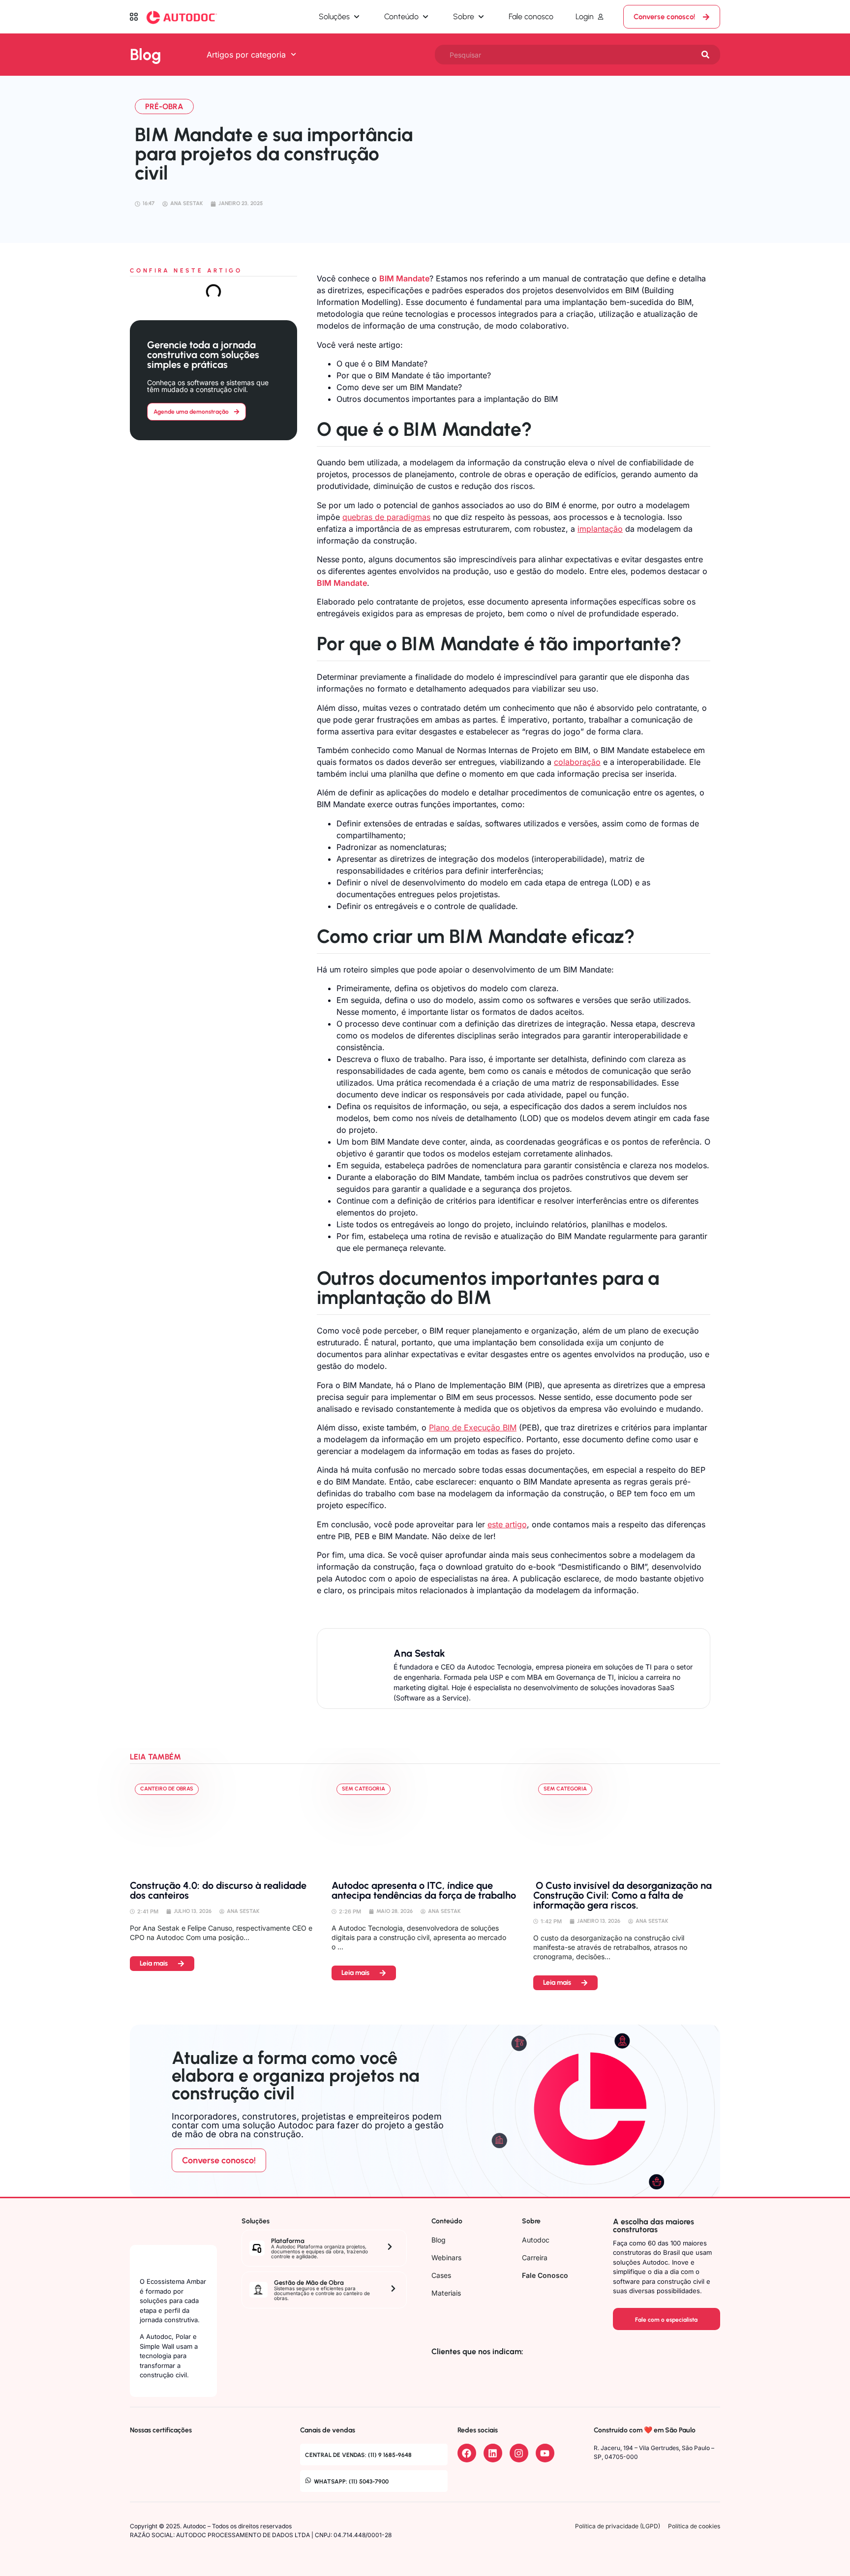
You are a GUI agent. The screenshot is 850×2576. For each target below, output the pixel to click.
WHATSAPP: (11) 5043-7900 (351, 2482)
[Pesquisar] (705, 55)
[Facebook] (467, 2453)
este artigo (507, 1524)
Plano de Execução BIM (473, 1427)
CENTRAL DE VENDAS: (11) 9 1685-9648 (358, 2455)
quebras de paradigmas (386, 517)
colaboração (577, 762)
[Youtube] (545, 2453)
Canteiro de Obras (167, 1789)
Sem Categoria (364, 1789)
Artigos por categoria (246, 55)
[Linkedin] (493, 2453)
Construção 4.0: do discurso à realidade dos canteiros (218, 1890)
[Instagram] (519, 2453)
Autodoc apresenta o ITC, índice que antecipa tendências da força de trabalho (425, 1890)
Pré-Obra (164, 106)
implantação (600, 529)
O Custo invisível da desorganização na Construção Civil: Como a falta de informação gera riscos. (622, 1895)
